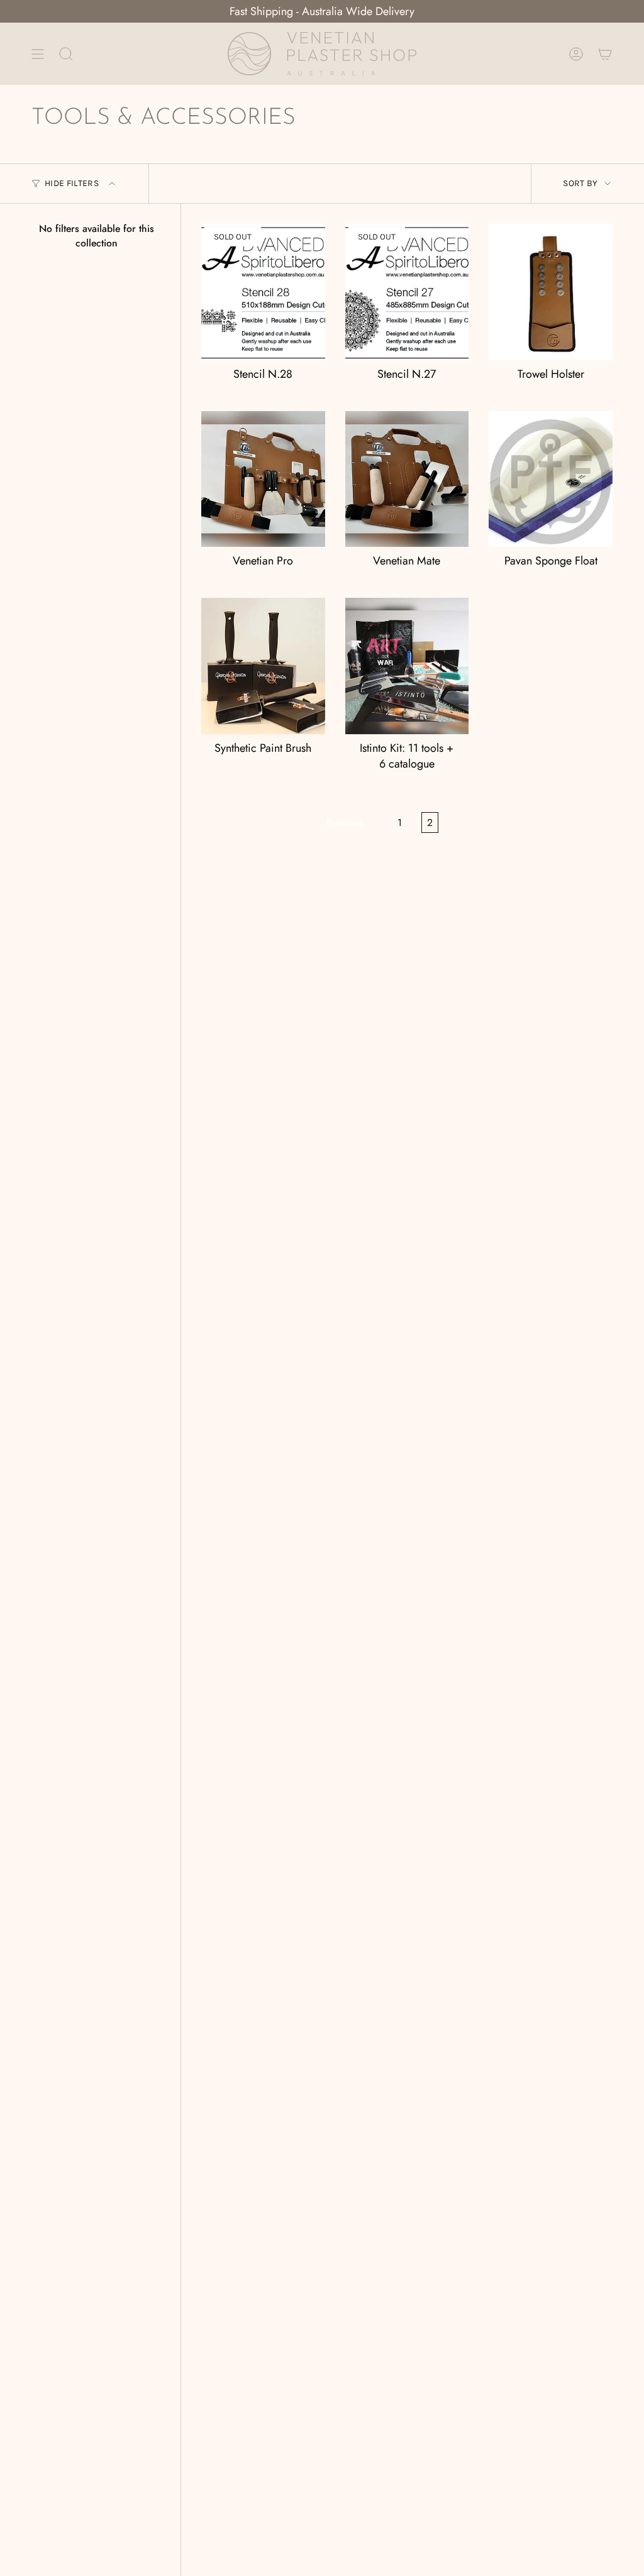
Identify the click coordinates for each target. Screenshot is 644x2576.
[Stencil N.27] (407, 292)
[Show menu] (38, 54)
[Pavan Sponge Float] (551, 479)
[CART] (605, 54)
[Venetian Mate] (407, 479)
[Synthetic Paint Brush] (263, 666)
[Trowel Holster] (551, 292)
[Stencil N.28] (263, 292)
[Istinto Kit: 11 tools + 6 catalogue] (407, 666)
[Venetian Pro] (263, 479)
